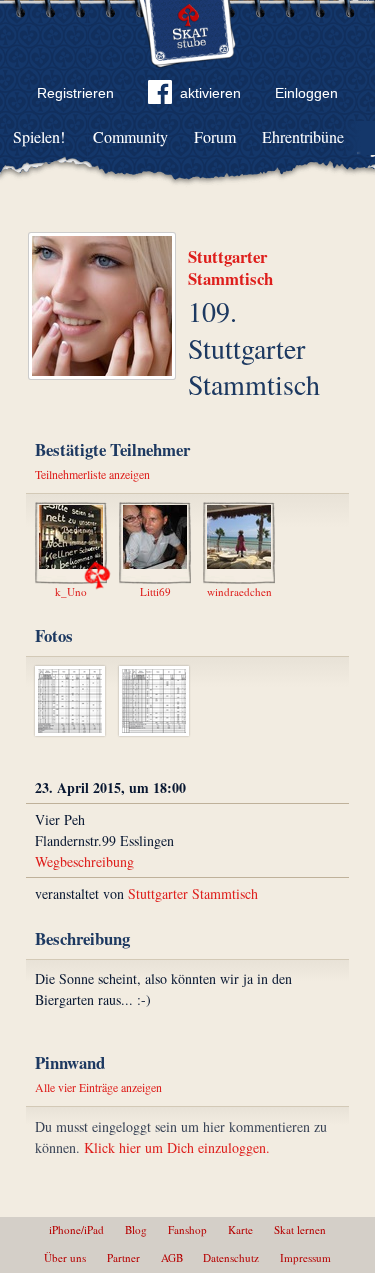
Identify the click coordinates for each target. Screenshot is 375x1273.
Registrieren (75, 93)
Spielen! (39, 136)
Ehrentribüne (303, 136)
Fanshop (187, 1229)
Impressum (305, 1257)
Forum (215, 136)
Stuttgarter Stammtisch (230, 267)
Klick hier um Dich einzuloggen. (177, 1147)
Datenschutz (231, 1257)
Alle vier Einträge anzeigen (98, 1087)
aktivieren (210, 93)
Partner (123, 1257)
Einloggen (306, 93)
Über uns (65, 1257)
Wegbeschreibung (84, 861)
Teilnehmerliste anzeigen (92, 474)
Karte (240, 1229)
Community (130, 136)
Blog (136, 1229)
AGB (172, 1257)
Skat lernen (300, 1229)
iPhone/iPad (76, 1229)
